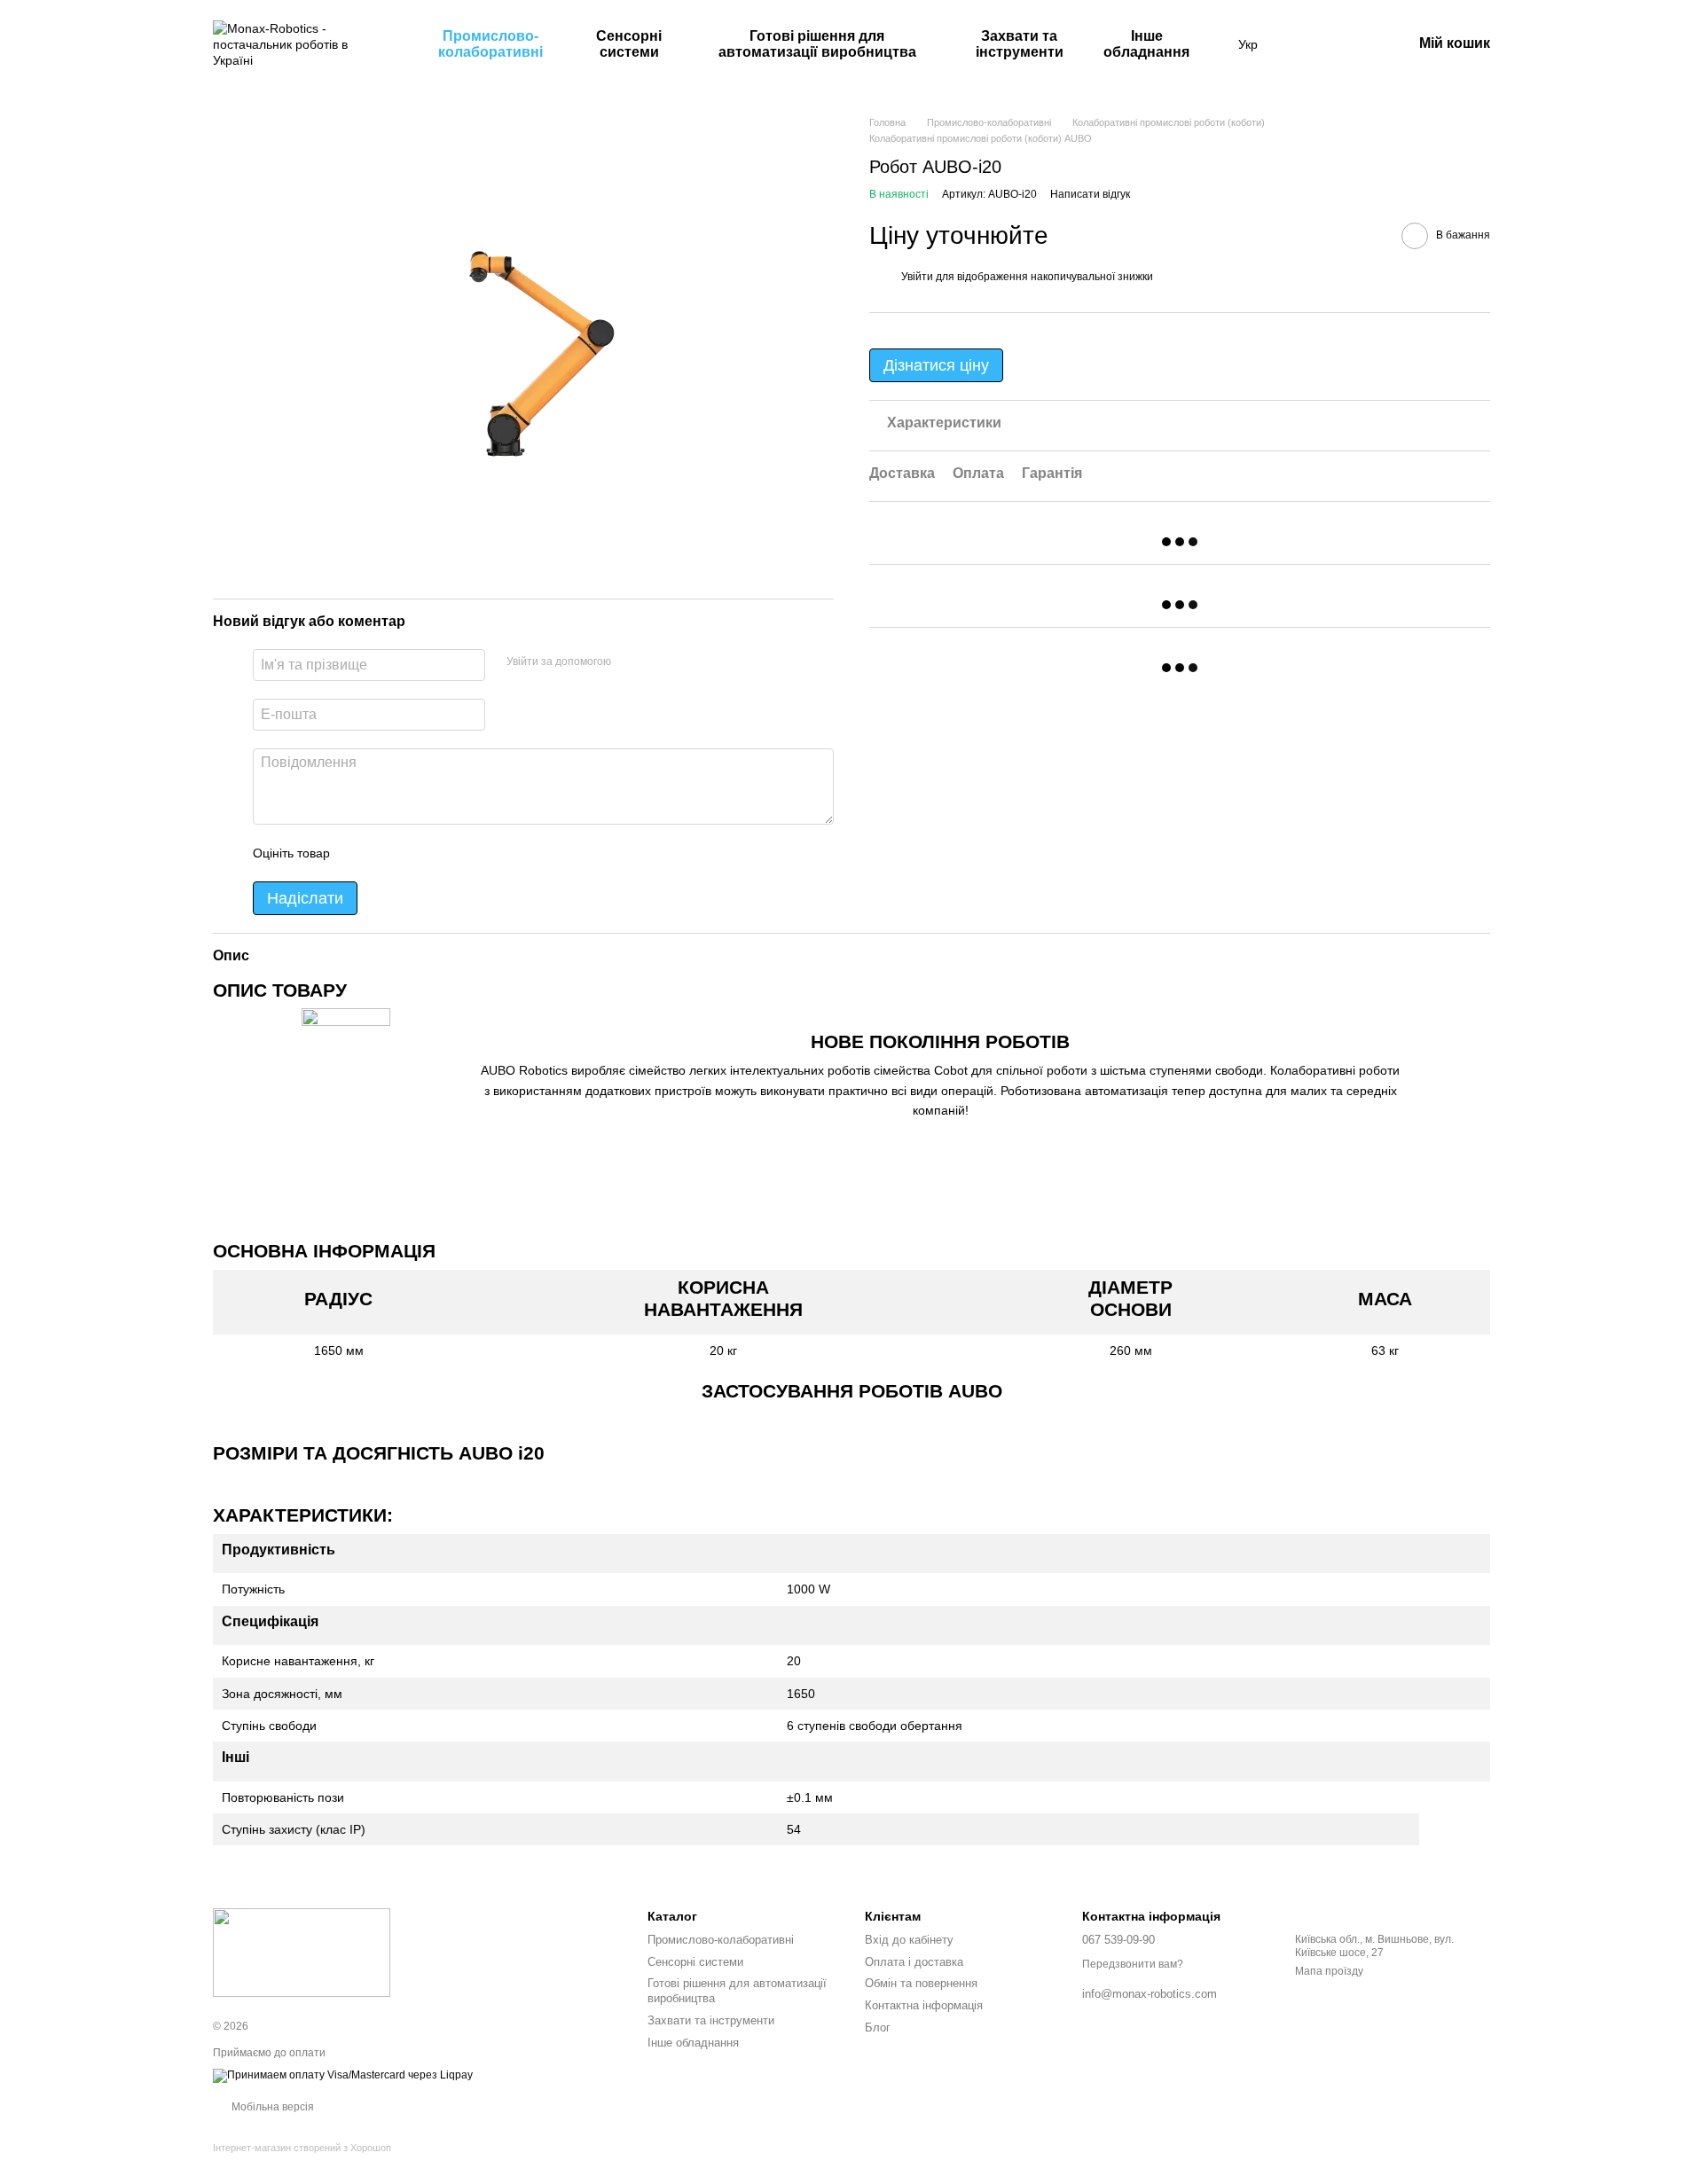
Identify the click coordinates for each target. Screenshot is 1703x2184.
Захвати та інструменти (1020, 44)
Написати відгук (1090, 194)
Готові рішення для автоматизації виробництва (817, 44)
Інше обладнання (1146, 44)
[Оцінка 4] (444, 853)
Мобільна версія (271, 2107)
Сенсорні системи (629, 44)
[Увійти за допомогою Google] (659, 662)
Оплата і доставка (914, 1962)
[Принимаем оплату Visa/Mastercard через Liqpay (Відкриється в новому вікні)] (343, 2075)
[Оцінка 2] (388, 853)
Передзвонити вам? (1133, 1964)
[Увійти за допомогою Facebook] (631, 662)
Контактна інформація (924, 2005)
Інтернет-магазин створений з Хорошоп (302, 2148)
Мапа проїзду (1329, 1971)
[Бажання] (1306, 44)
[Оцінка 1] (359, 853)
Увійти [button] (917, 277)
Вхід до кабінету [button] (909, 1940)
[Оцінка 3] (416, 853)
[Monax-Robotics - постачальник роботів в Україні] (302, 1952)
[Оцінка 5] (473, 853)
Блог (878, 2027)
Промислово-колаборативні (490, 44)
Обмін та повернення (921, 1983)
